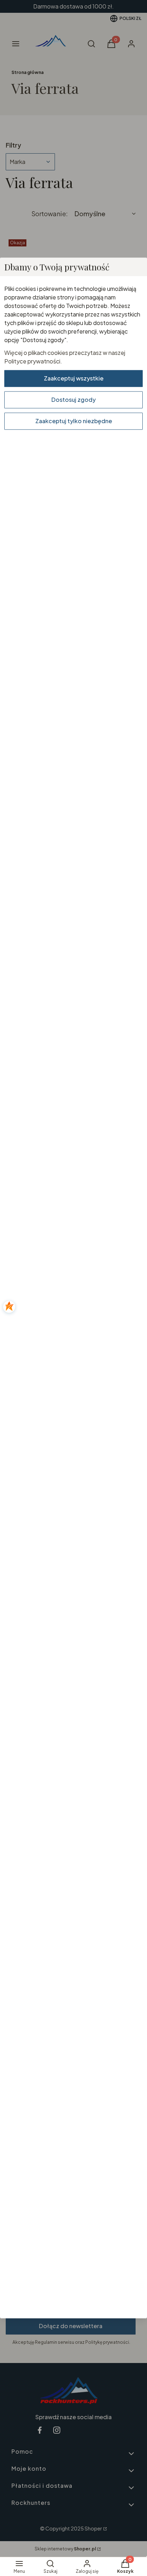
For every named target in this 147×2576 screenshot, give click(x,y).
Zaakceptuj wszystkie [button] (74, 378)
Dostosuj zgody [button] (73, 400)
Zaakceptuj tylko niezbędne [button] (74, 421)
